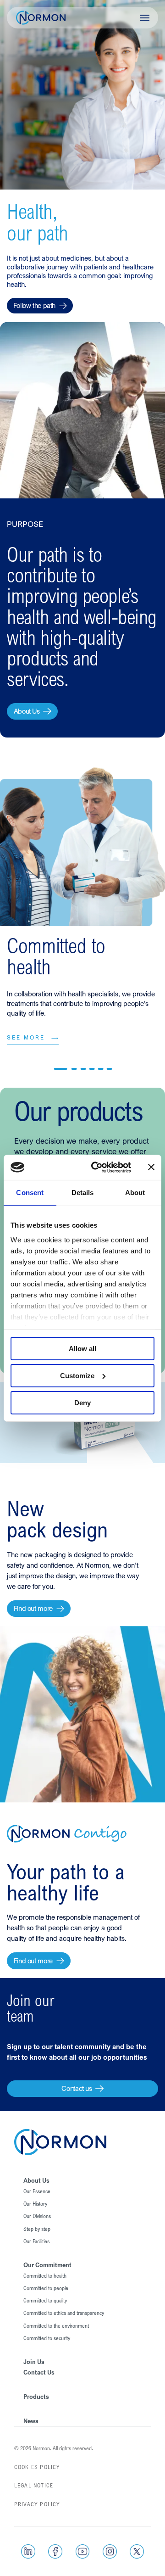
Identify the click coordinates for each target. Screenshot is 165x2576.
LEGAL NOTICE (34, 2486)
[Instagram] (110, 2551)
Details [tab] (83, 1193)
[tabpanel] (82, 931)
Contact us (77, 2088)
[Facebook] (55, 2551)
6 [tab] (110, 1069)
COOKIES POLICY (37, 2467)
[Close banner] (151, 1167)
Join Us (34, 2362)
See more (26, 1038)
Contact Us (39, 2372)
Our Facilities (36, 2241)
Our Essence (37, 2191)
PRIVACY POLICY (37, 2504)
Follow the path (34, 305)
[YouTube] (83, 2551)
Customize (77, 1376)
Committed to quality (45, 2301)
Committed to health (45, 2276)
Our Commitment (47, 2265)
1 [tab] (61, 1069)
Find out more (33, 1608)
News (31, 2421)
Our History (35, 2204)
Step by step (37, 2229)
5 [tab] (101, 1069)
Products (36, 2397)
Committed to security (47, 2338)
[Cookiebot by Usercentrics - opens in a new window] (97, 1167)
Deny (82, 1402)
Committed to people (46, 2288)
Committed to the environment (56, 2326)
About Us (27, 711)
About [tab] (135, 1193)
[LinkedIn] (28, 2551)
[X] (137, 2551)
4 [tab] (92, 1069)
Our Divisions (37, 2216)
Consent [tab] (30, 1193)
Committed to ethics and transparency (64, 2313)
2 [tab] (74, 1069)
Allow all (82, 1349)
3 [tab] (83, 1069)
